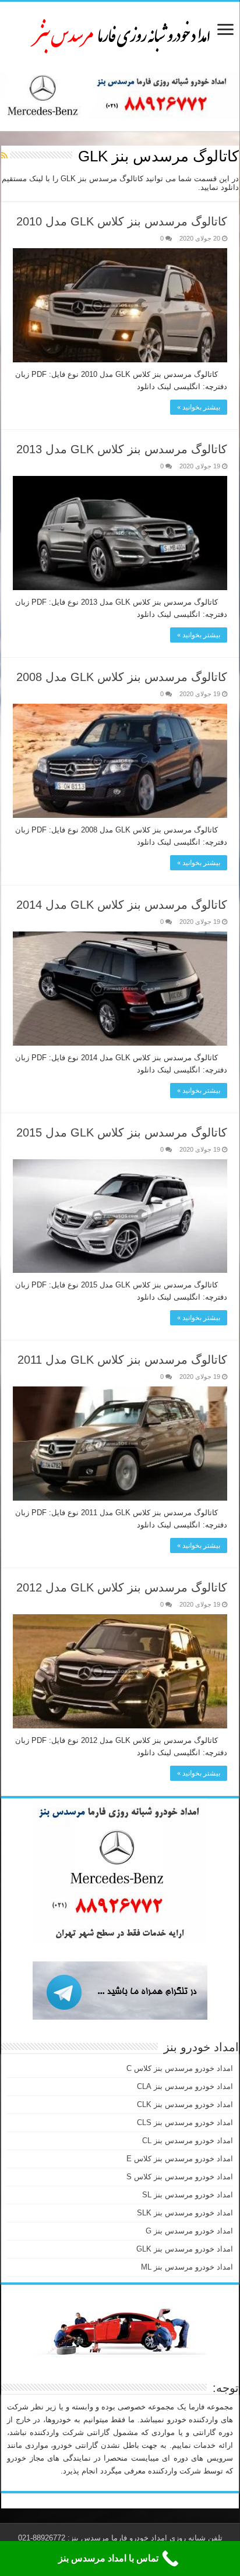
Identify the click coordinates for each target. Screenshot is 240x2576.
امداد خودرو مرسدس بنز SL (188, 2195)
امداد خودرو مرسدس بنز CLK (185, 2104)
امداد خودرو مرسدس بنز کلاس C (180, 2068)
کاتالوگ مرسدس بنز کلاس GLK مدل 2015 (122, 1132)
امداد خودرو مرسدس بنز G (189, 2231)
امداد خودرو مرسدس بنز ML (187, 2267)
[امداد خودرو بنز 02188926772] (120, 34)
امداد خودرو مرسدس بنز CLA (185, 2086)
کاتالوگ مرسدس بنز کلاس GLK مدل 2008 (122, 677)
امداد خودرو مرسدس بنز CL (188, 2141)
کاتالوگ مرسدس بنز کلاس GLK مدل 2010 (122, 221)
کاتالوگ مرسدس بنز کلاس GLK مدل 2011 (122, 1360)
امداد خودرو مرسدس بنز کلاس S (180, 2177)
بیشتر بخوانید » (199, 407)
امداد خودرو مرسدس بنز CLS (185, 2122)
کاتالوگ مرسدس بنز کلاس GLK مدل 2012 (122, 1587)
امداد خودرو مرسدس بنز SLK (185, 2213)
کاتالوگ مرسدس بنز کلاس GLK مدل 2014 (122, 905)
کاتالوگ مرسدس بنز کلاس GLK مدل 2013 (122, 449)
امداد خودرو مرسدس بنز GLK (185, 2249)
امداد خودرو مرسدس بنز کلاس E (180, 2159)
